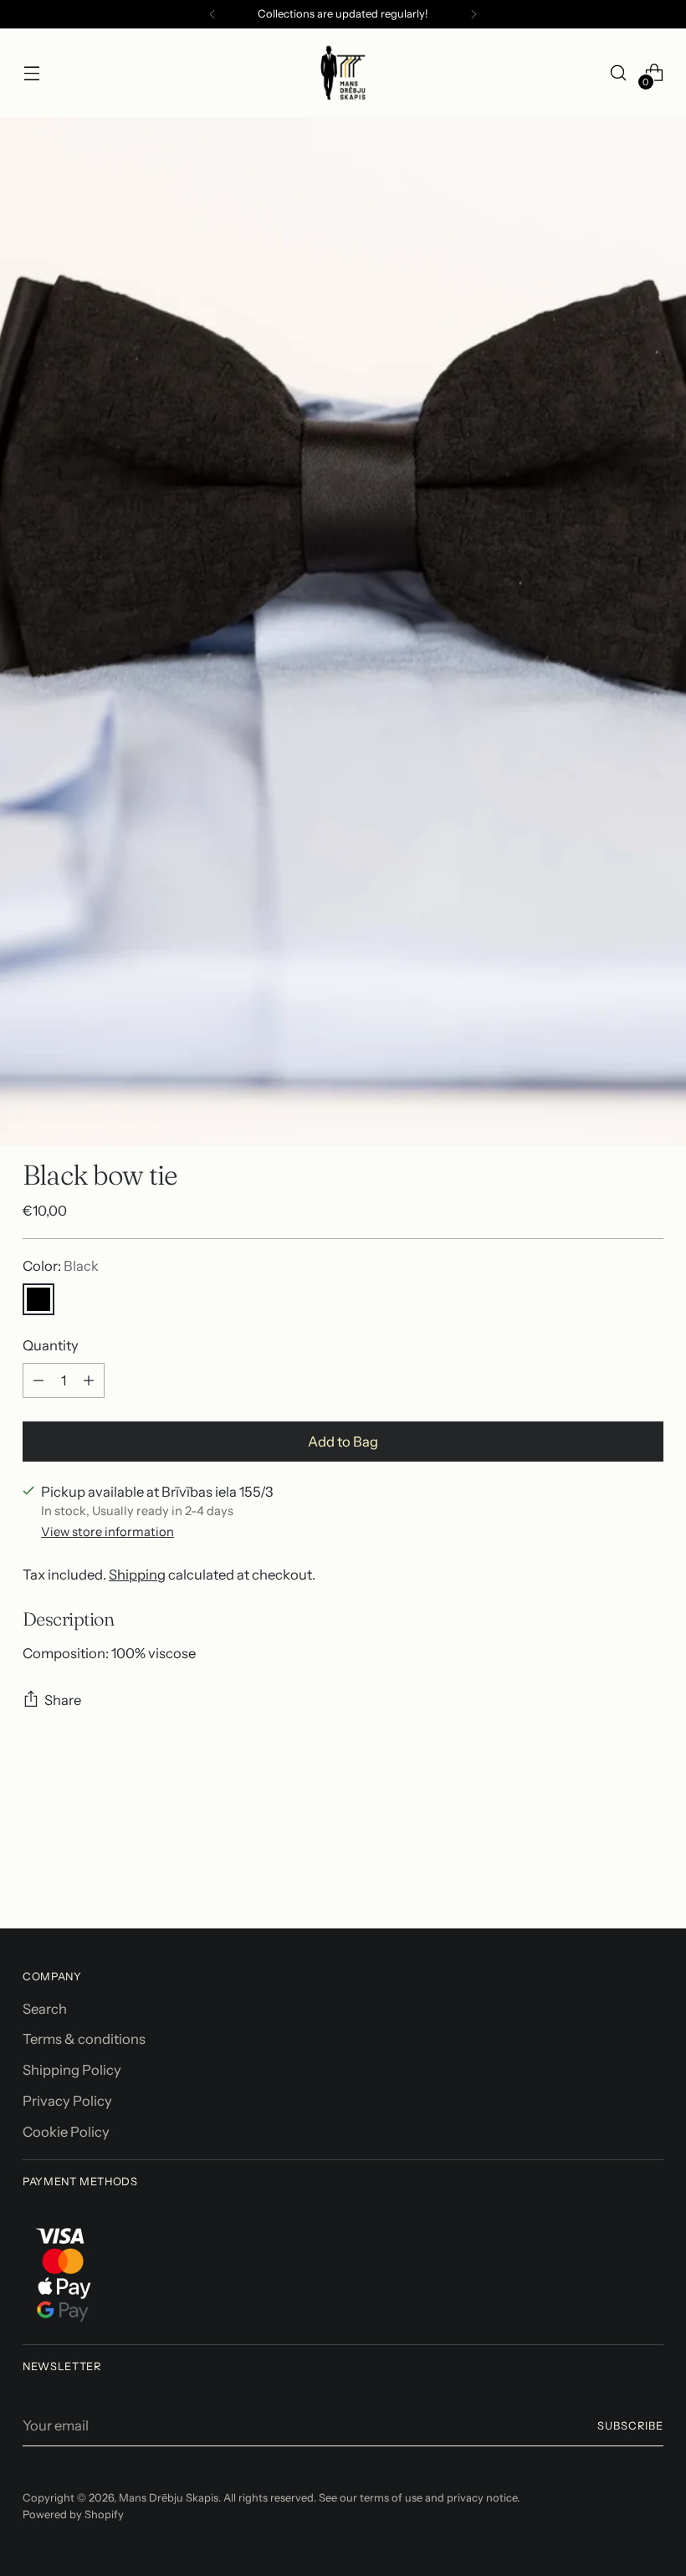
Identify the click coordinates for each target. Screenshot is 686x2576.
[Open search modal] (619, 73)
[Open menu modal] (31, 73)
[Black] (38, 1299)
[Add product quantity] (89, 1380)
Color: (61, 1266)
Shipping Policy (72, 2070)
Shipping (137, 1575)
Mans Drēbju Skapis (169, 2498)
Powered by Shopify (73, 2515)
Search (45, 2009)
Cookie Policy (66, 2132)
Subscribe (630, 2426)
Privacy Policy (67, 2101)
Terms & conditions (84, 2039)
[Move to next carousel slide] (649, 1871)
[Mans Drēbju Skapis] (343, 73)
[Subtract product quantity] (38, 1380)
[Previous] (212, 14)
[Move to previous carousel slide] (611, 1872)
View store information (108, 1532)
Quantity (51, 1345)
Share (63, 1700)
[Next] (474, 14)
